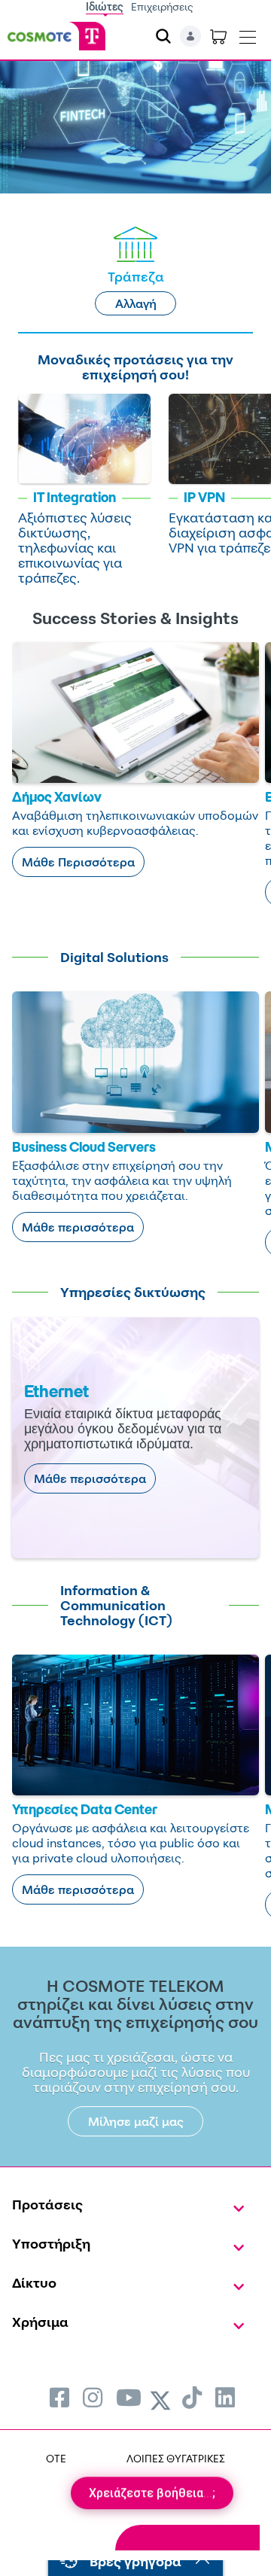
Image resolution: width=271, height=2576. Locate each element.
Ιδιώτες (105, 6)
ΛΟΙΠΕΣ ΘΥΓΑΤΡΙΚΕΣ (176, 2458)
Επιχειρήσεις (162, 6)
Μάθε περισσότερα (78, 1227)
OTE (56, 2458)
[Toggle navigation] (248, 34)
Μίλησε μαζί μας (136, 2121)
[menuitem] (59, 2397)
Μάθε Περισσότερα (78, 862)
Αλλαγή (136, 303)
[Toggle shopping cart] (218, 36)
